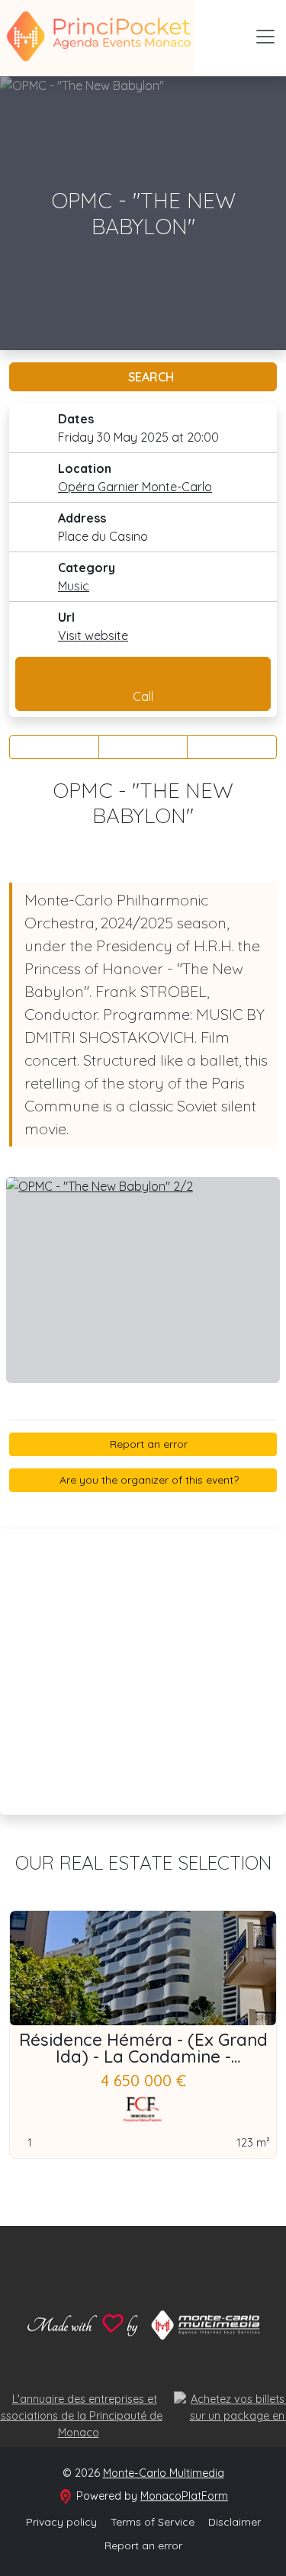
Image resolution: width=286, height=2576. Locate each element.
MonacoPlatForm (184, 2496)
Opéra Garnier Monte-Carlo (135, 487)
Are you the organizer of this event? (148, 1480)
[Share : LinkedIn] (232, 747)
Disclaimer (235, 2522)
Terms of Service (153, 2522)
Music (74, 586)
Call (143, 696)
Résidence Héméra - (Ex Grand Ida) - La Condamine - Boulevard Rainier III (143, 2057)
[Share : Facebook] (54, 747)
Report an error (147, 1444)
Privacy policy (61, 2522)
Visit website (93, 635)
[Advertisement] (143, 1672)
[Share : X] (143, 747)
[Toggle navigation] (265, 37)
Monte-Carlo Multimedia (164, 2473)
